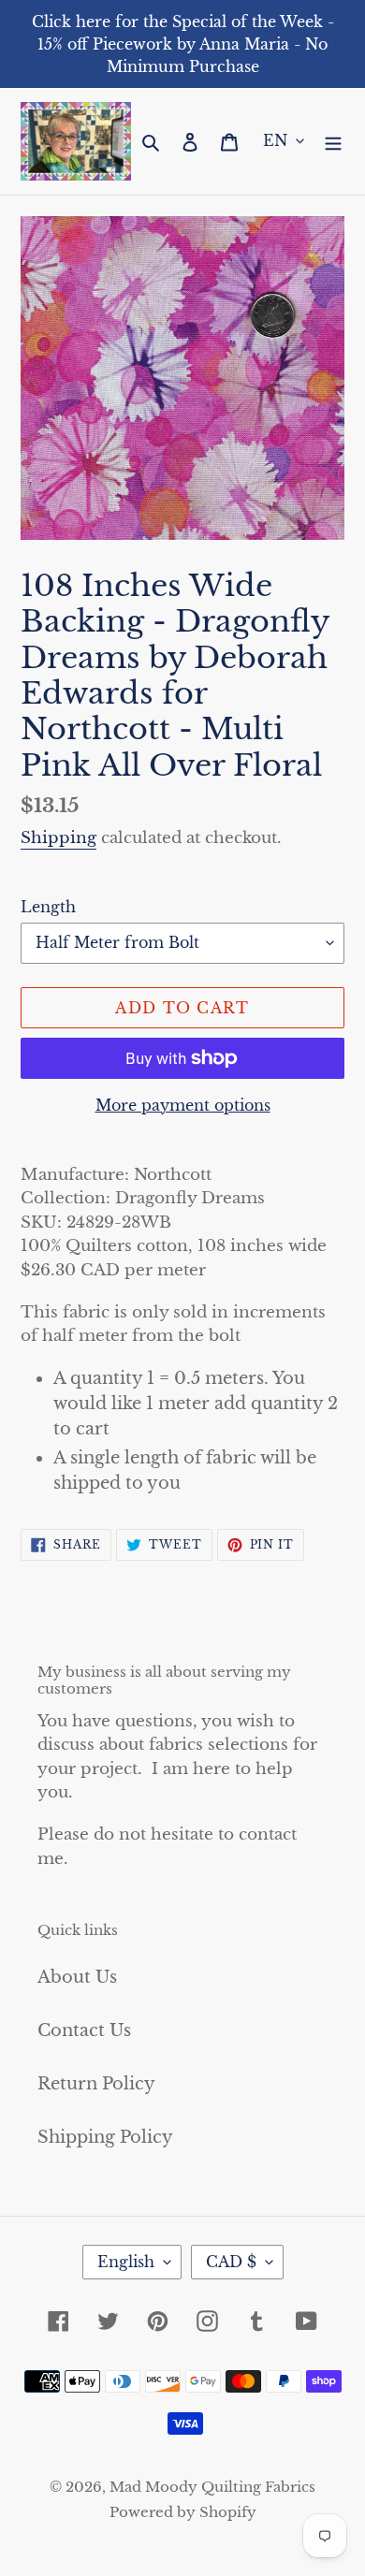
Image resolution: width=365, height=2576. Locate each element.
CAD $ (231, 2262)
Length (48, 907)
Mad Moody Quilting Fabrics (212, 2487)
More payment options (183, 1105)
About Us (77, 1977)
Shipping (58, 838)
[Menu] (333, 141)
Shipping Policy (105, 2137)
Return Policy (96, 2084)
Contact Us (84, 2030)
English (126, 2262)
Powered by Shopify (183, 2512)
